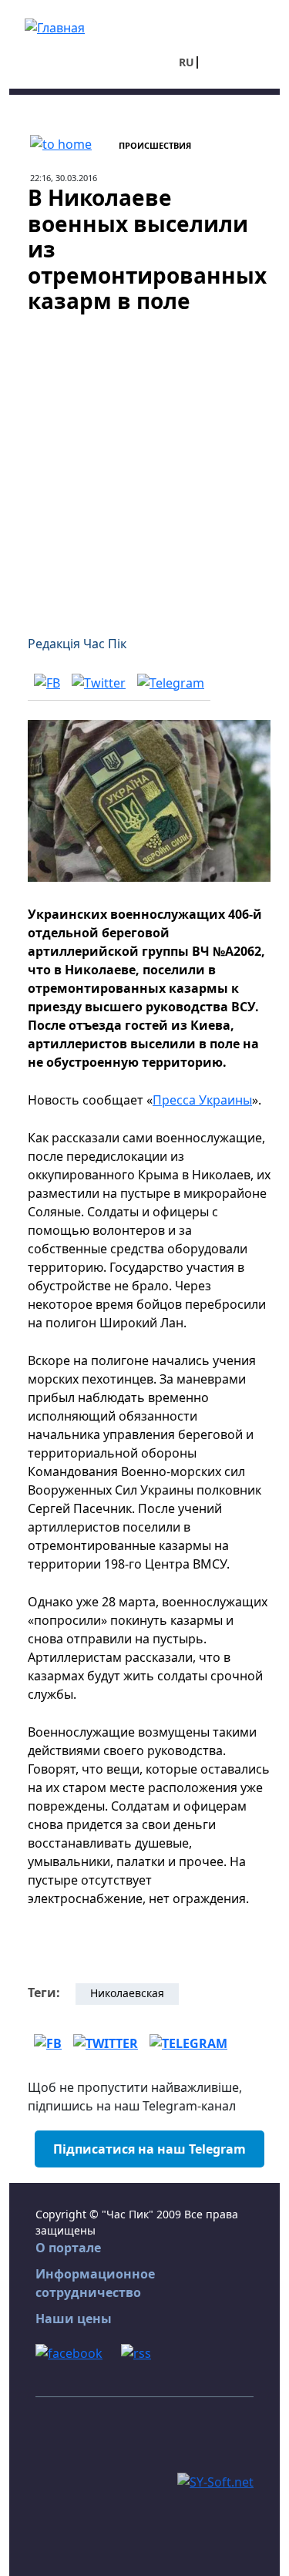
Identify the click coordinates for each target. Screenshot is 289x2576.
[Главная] (55, 26)
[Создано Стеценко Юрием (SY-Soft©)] (215, 2480)
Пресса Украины (202, 1100)
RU (187, 62)
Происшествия (155, 145)
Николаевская (127, 1993)
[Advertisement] (144, 465)
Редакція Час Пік (77, 644)
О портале (68, 2248)
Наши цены (74, 2319)
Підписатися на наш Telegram (150, 2149)
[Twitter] (99, 682)
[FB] (47, 682)
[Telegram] (171, 682)
